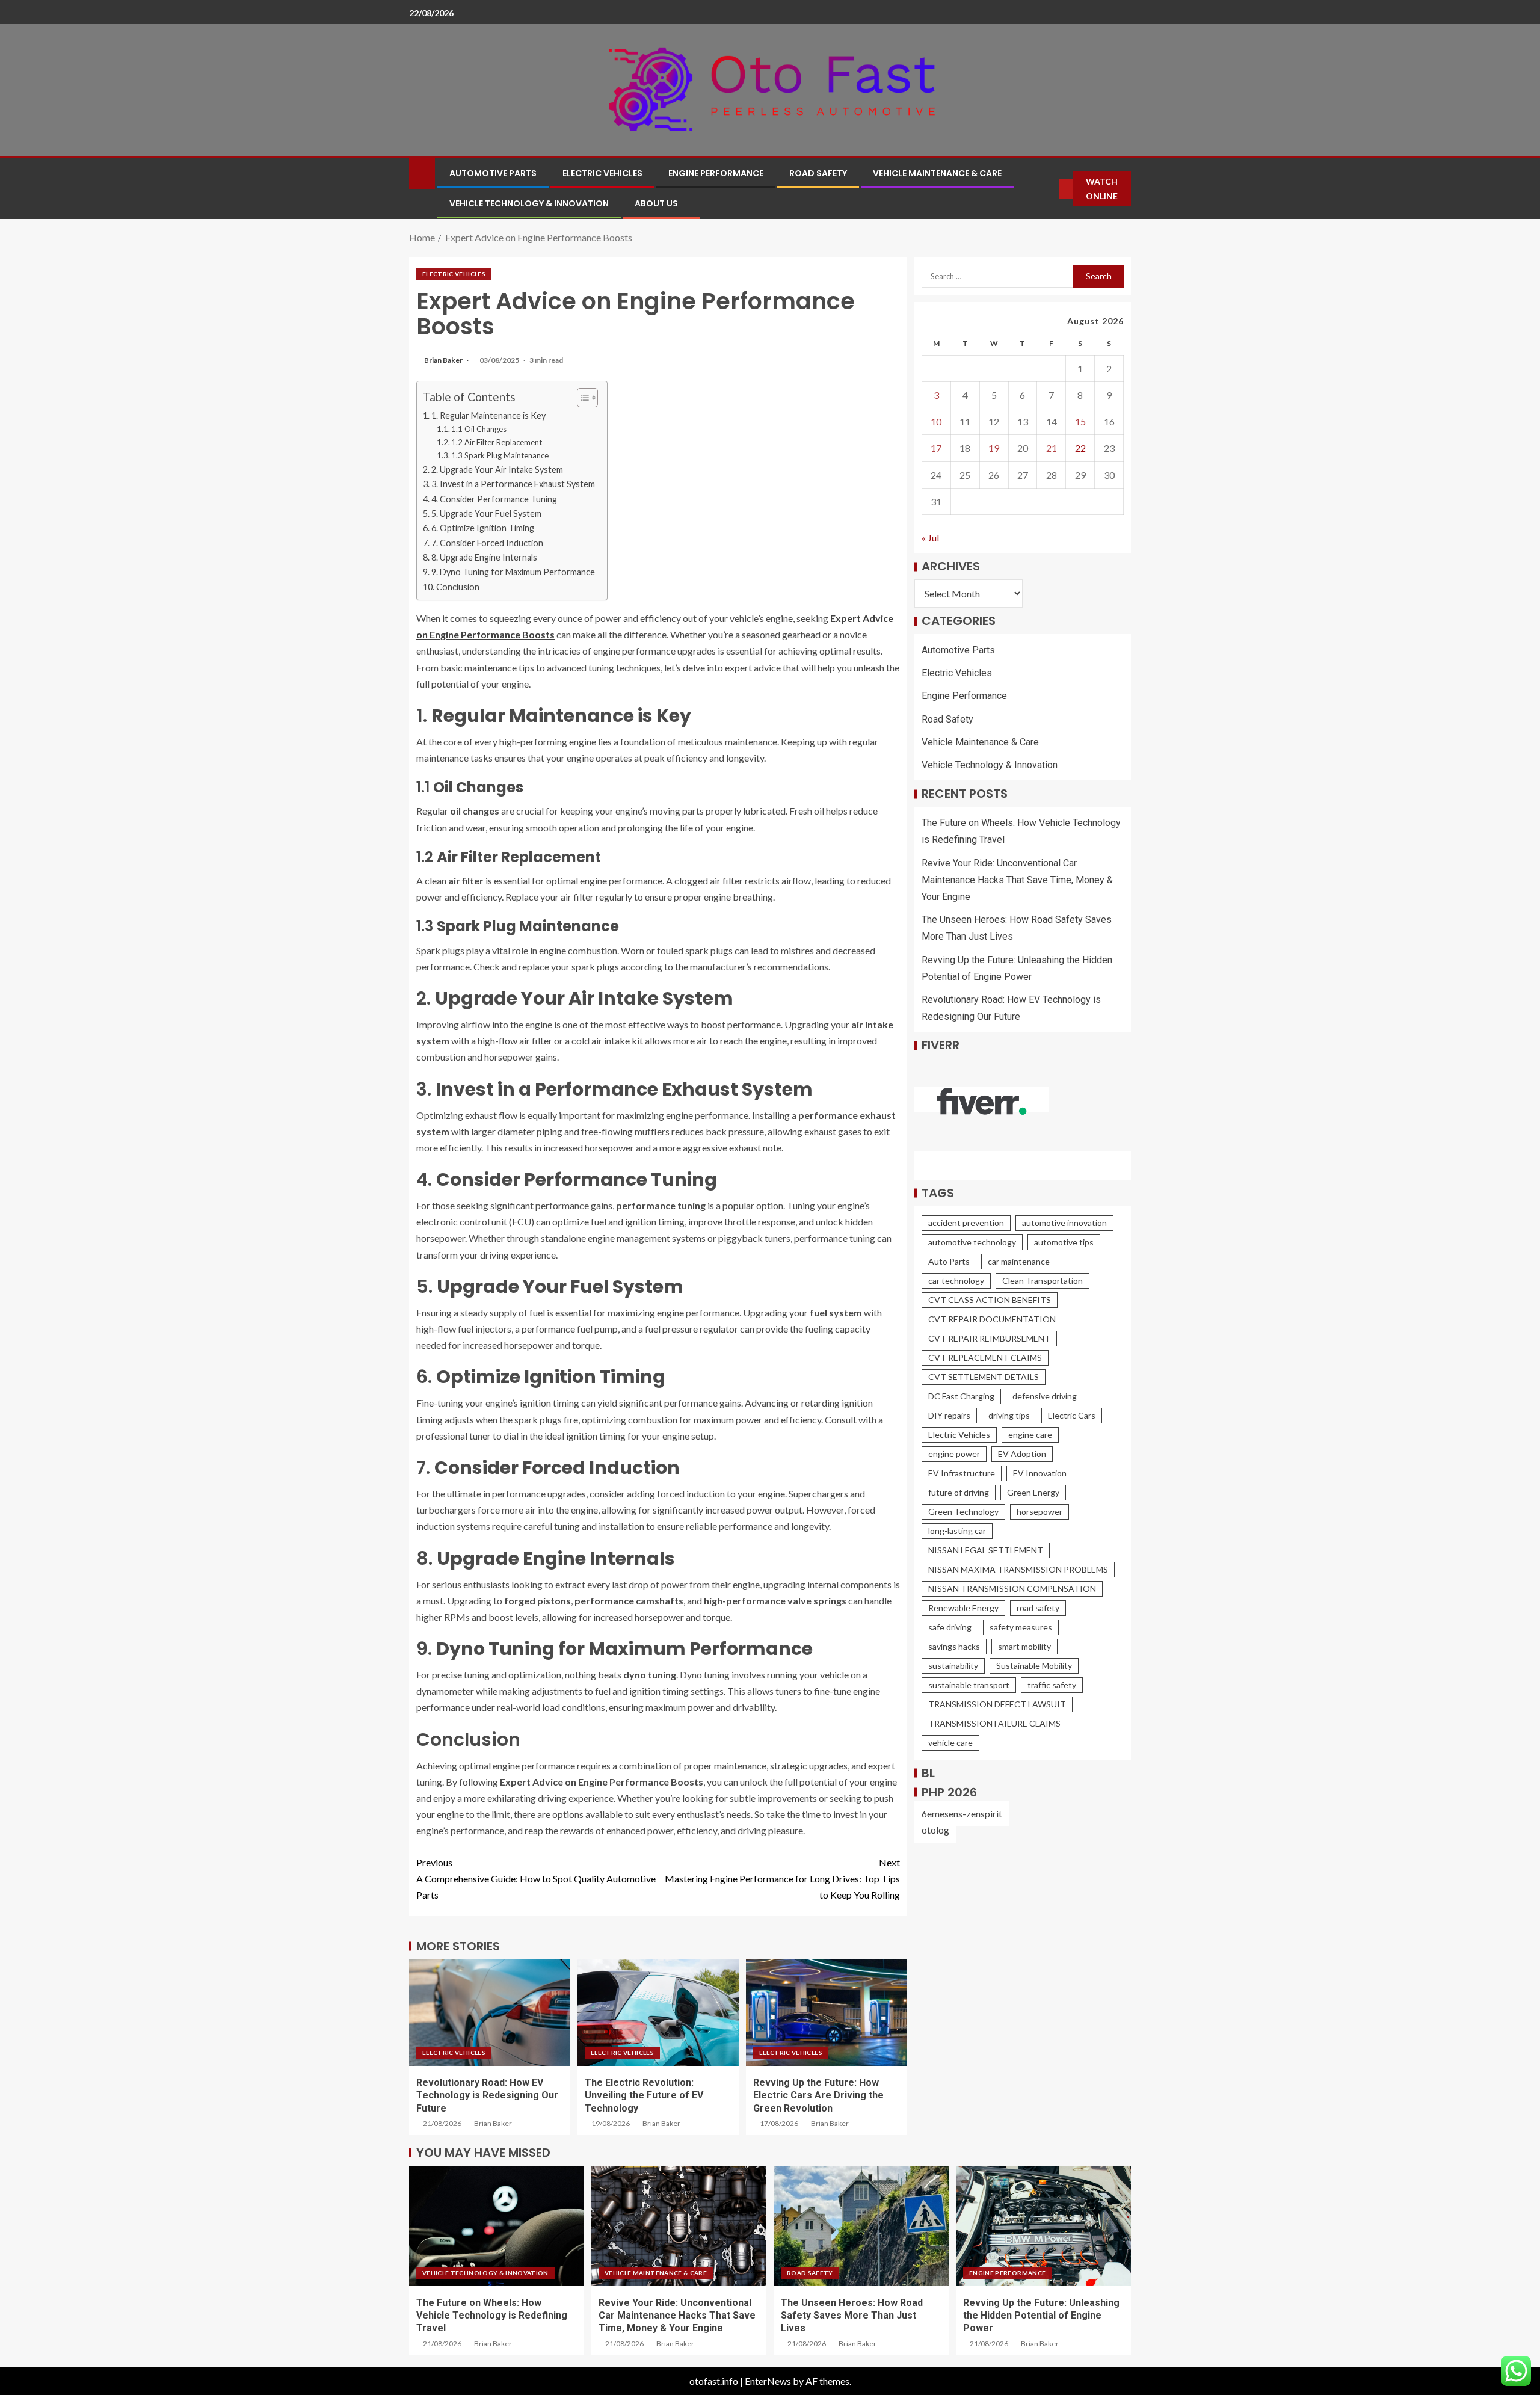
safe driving (950, 1627)
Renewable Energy (963, 1608)
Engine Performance (716, 173)
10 (936, 422)
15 (1080, 422)
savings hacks (954, 1646)
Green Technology (963, 1512)
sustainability (953, 1666)
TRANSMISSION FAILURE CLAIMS (994, 1723)
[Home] (422, 172)
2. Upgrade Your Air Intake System (497, 470)
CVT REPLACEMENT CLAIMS (985, 1358)
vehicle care (950, 1743)
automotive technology (972, 1242)
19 (994, 448)
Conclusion (458, 587)
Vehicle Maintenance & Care (937, 173)
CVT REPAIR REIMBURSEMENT (989, 1338)
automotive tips (1064, 1242)
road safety (1038, 1608)
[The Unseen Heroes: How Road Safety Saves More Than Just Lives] (861, 2226)
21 (1052, 448)
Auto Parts (949, 1261)
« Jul (930, 538)
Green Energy (1033, 1492)
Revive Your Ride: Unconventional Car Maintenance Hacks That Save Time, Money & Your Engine (1017, 880)
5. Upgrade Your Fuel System (486, 513)
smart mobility (1024, 1646)
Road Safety (818, 173)
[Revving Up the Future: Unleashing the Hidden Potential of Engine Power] (1043, 2226)
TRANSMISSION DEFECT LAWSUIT (997, 1704)
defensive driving (1045, 1396)
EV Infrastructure (962, 1473)
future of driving (959, 1492)
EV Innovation (1040, 1473)
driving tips (1009, 1415)
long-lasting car (957, 1531)
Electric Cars (1072, 1415)
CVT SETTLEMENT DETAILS (984, 1377)
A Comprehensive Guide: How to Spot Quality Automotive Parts (536, 1879)
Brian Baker (444, 360)
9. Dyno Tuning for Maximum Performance (513, 572)
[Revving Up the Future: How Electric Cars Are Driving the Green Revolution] (827, 2013)
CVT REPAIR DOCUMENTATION (992, 1319)
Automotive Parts (493, 173)
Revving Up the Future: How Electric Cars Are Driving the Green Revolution (818, 2095)
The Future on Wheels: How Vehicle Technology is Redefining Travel (492, 2316)
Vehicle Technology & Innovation (529, 203)
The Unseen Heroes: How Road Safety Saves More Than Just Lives (852, 2316)
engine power (954, 1454)
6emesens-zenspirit (962, 1814)
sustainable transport (969, 1685)
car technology (956, 1281)
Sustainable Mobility (1034, 1666)
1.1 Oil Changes (479, 429)
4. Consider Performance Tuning (494, 499)
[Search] (1050, 189)
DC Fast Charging (961, 1396)
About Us (656, 203)
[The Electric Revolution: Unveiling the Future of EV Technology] (658, 2013)
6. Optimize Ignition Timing (483, 528)
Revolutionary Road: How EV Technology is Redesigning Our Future (487, 2095)
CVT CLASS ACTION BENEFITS (990, 1300)
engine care (1030, 1435)
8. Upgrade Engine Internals (484, 557)
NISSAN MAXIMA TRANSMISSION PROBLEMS (1018, 1569)
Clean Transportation (1043, 1281)
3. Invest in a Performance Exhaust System (513, 484)
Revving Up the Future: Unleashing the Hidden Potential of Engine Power (1041, 2316)
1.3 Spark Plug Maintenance (500, 455)
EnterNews (768, 2381)
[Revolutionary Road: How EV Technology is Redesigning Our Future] (490, 2013)
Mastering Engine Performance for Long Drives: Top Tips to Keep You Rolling (782, 1879)
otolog (935, 1830)
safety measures (1021, 1627)
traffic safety (1052, 1685)
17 (936, 448)
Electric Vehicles (602, 173)
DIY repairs (949, 1415)
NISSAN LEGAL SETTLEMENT (986, 1550)
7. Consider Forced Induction (487, 543)
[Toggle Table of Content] (581, 398)
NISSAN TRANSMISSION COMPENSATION (1012, 1589)
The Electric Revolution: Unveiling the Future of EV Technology (644, 2095)
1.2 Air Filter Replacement (497, 442)
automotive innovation (1064, 1223)
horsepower (1039, 1512)
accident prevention (966, 1223)
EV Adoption (1022, 1454)
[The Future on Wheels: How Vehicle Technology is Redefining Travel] (497, 2226)
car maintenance (1019, 1261)
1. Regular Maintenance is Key (488, 415)
